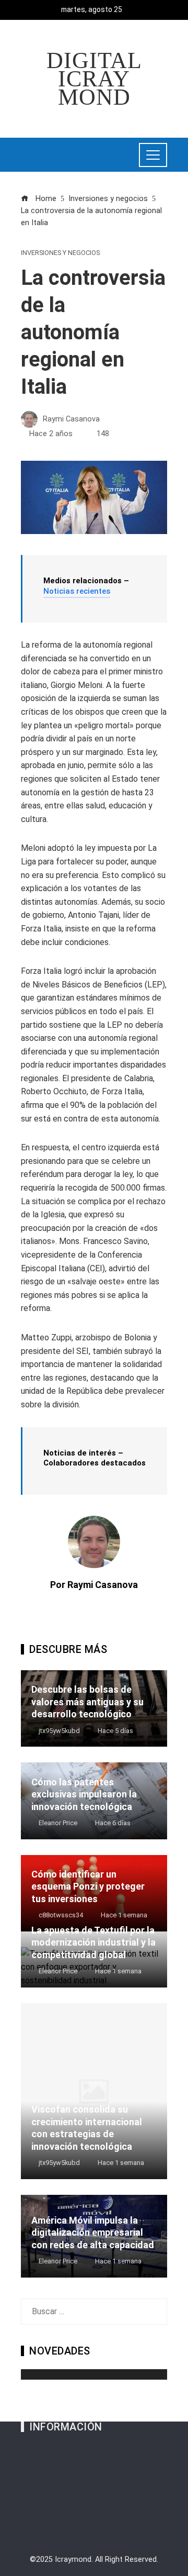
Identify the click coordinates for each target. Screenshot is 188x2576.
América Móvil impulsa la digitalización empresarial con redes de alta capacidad (93, 2233)
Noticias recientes (77, 591)
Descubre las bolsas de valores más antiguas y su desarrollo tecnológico (87, 1702)
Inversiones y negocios (60, 253)
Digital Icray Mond (94, 79)
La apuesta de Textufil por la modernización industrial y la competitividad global (93, 1942)
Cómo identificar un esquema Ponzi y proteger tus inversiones (88, 1886)
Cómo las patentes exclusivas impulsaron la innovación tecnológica (84, 1794)
